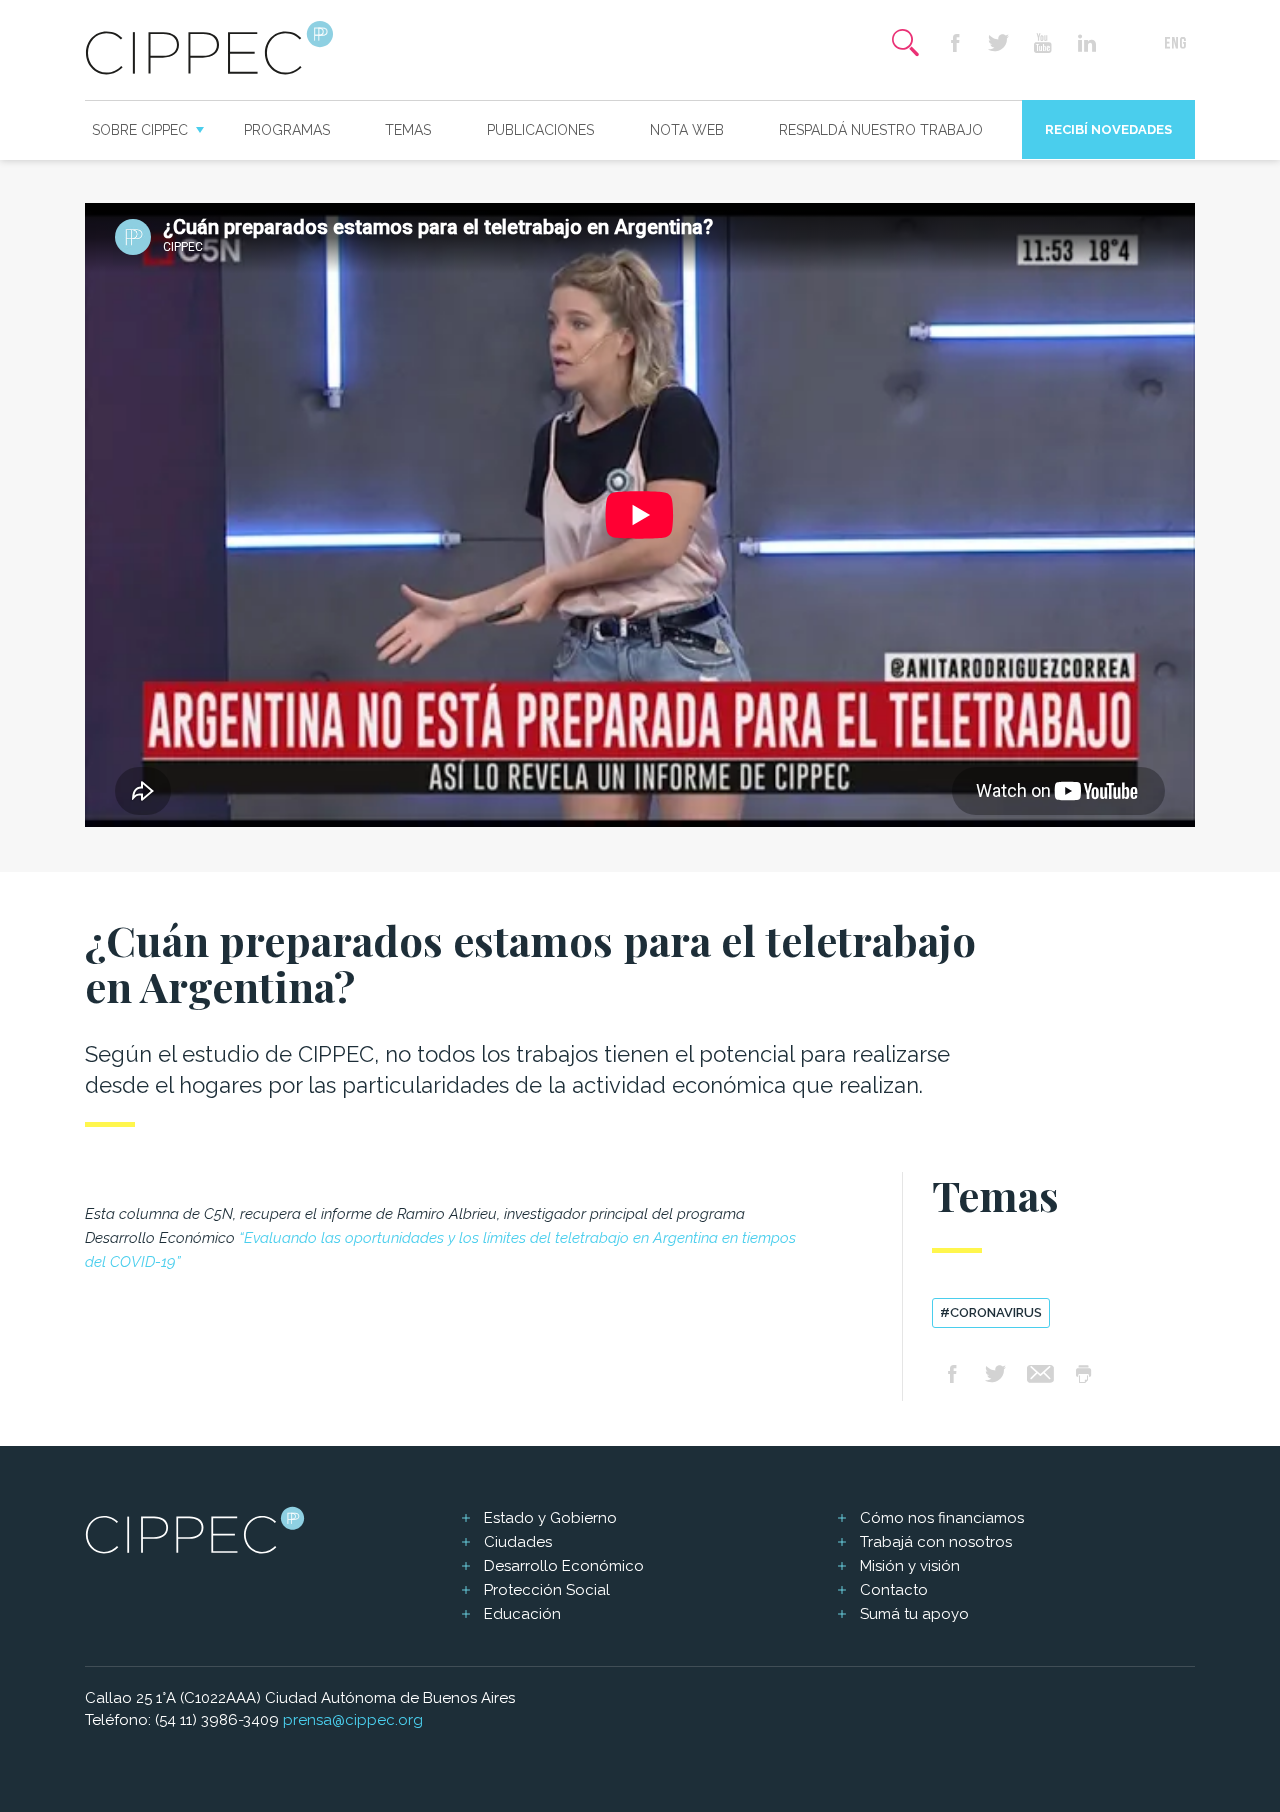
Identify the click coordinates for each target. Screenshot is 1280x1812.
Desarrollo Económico (564, 1566)
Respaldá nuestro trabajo (881, 130)
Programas (287, 130)
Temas (408, 130)
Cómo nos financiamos (942, 1518)
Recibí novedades (1108, 129)
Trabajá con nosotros (936, 1542)
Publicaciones (540, 130)
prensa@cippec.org (353, 1720)
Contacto (894, 1590)
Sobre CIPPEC (140, 130)
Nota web (687, 130)
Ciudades (518, 1542)
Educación (522, 1614)
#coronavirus (991, 1312)
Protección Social (547, 1590)
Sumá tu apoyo (914, 1614)
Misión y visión (910, 1566)
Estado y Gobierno (550, 1518)
